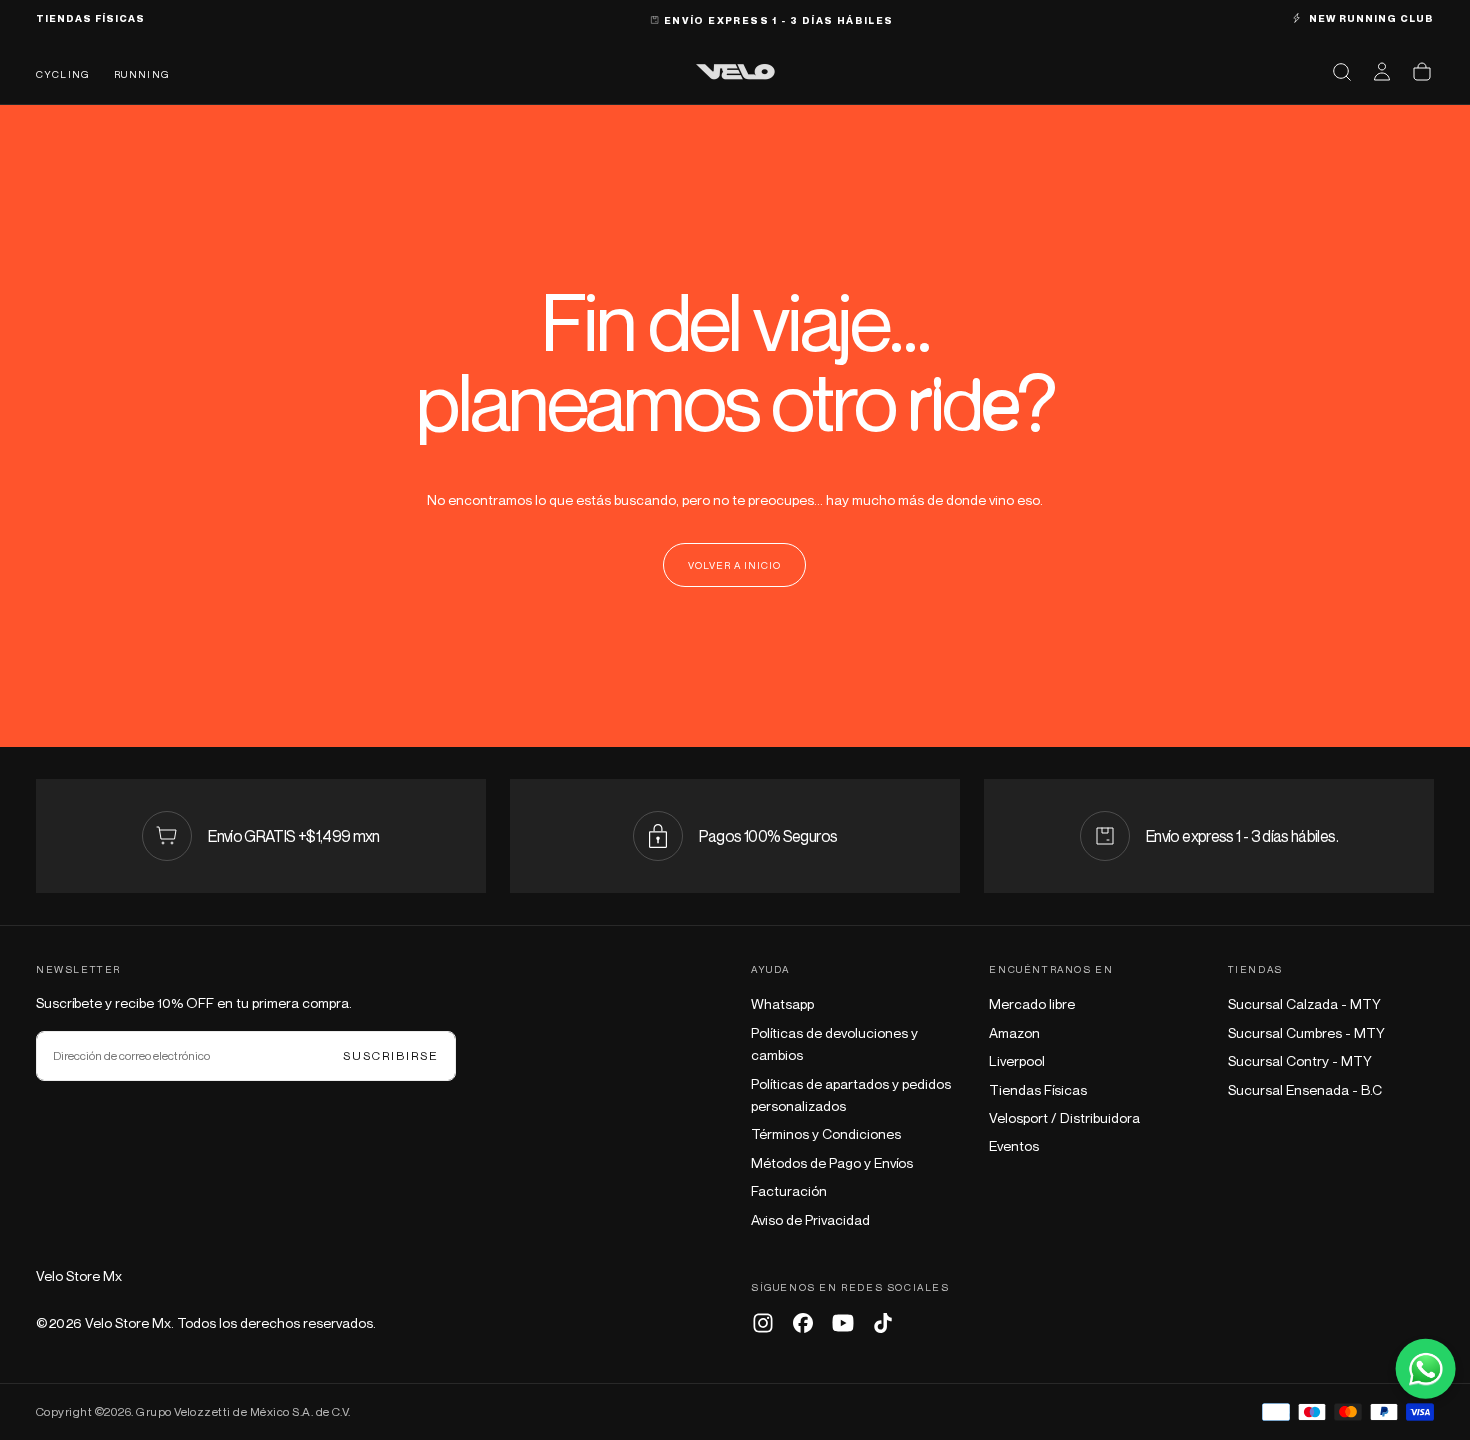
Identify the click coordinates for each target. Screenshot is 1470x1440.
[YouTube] (843, 1323)
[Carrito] (1422, 72)
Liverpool (1017, 1060)
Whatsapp (782, 1003)
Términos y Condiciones (826, 1133)
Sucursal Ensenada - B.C (1305, 1089)
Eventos (1014, 1145)
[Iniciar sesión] (1382, 72)
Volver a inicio (734, 565)
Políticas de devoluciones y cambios (834, 1043)
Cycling (63, 74)
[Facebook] (803, 1323)
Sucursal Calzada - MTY (1304, 1003)
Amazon (1014, 1032)
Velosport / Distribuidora (1064, 1117)
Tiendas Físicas (1038, 1089)
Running (142, 74)
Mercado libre (1032, 1003)
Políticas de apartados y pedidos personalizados (851, 1094)
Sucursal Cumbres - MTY (1306, 1032)
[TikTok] (883, 1323)
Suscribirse (391, 1055)
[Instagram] (763, 1323)
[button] (1342, 72)
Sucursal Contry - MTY (1300, 1060)
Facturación (789, 1190)
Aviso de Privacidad (810, 1219)
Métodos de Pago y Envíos (832, 1162)
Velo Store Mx (79, 1275)
